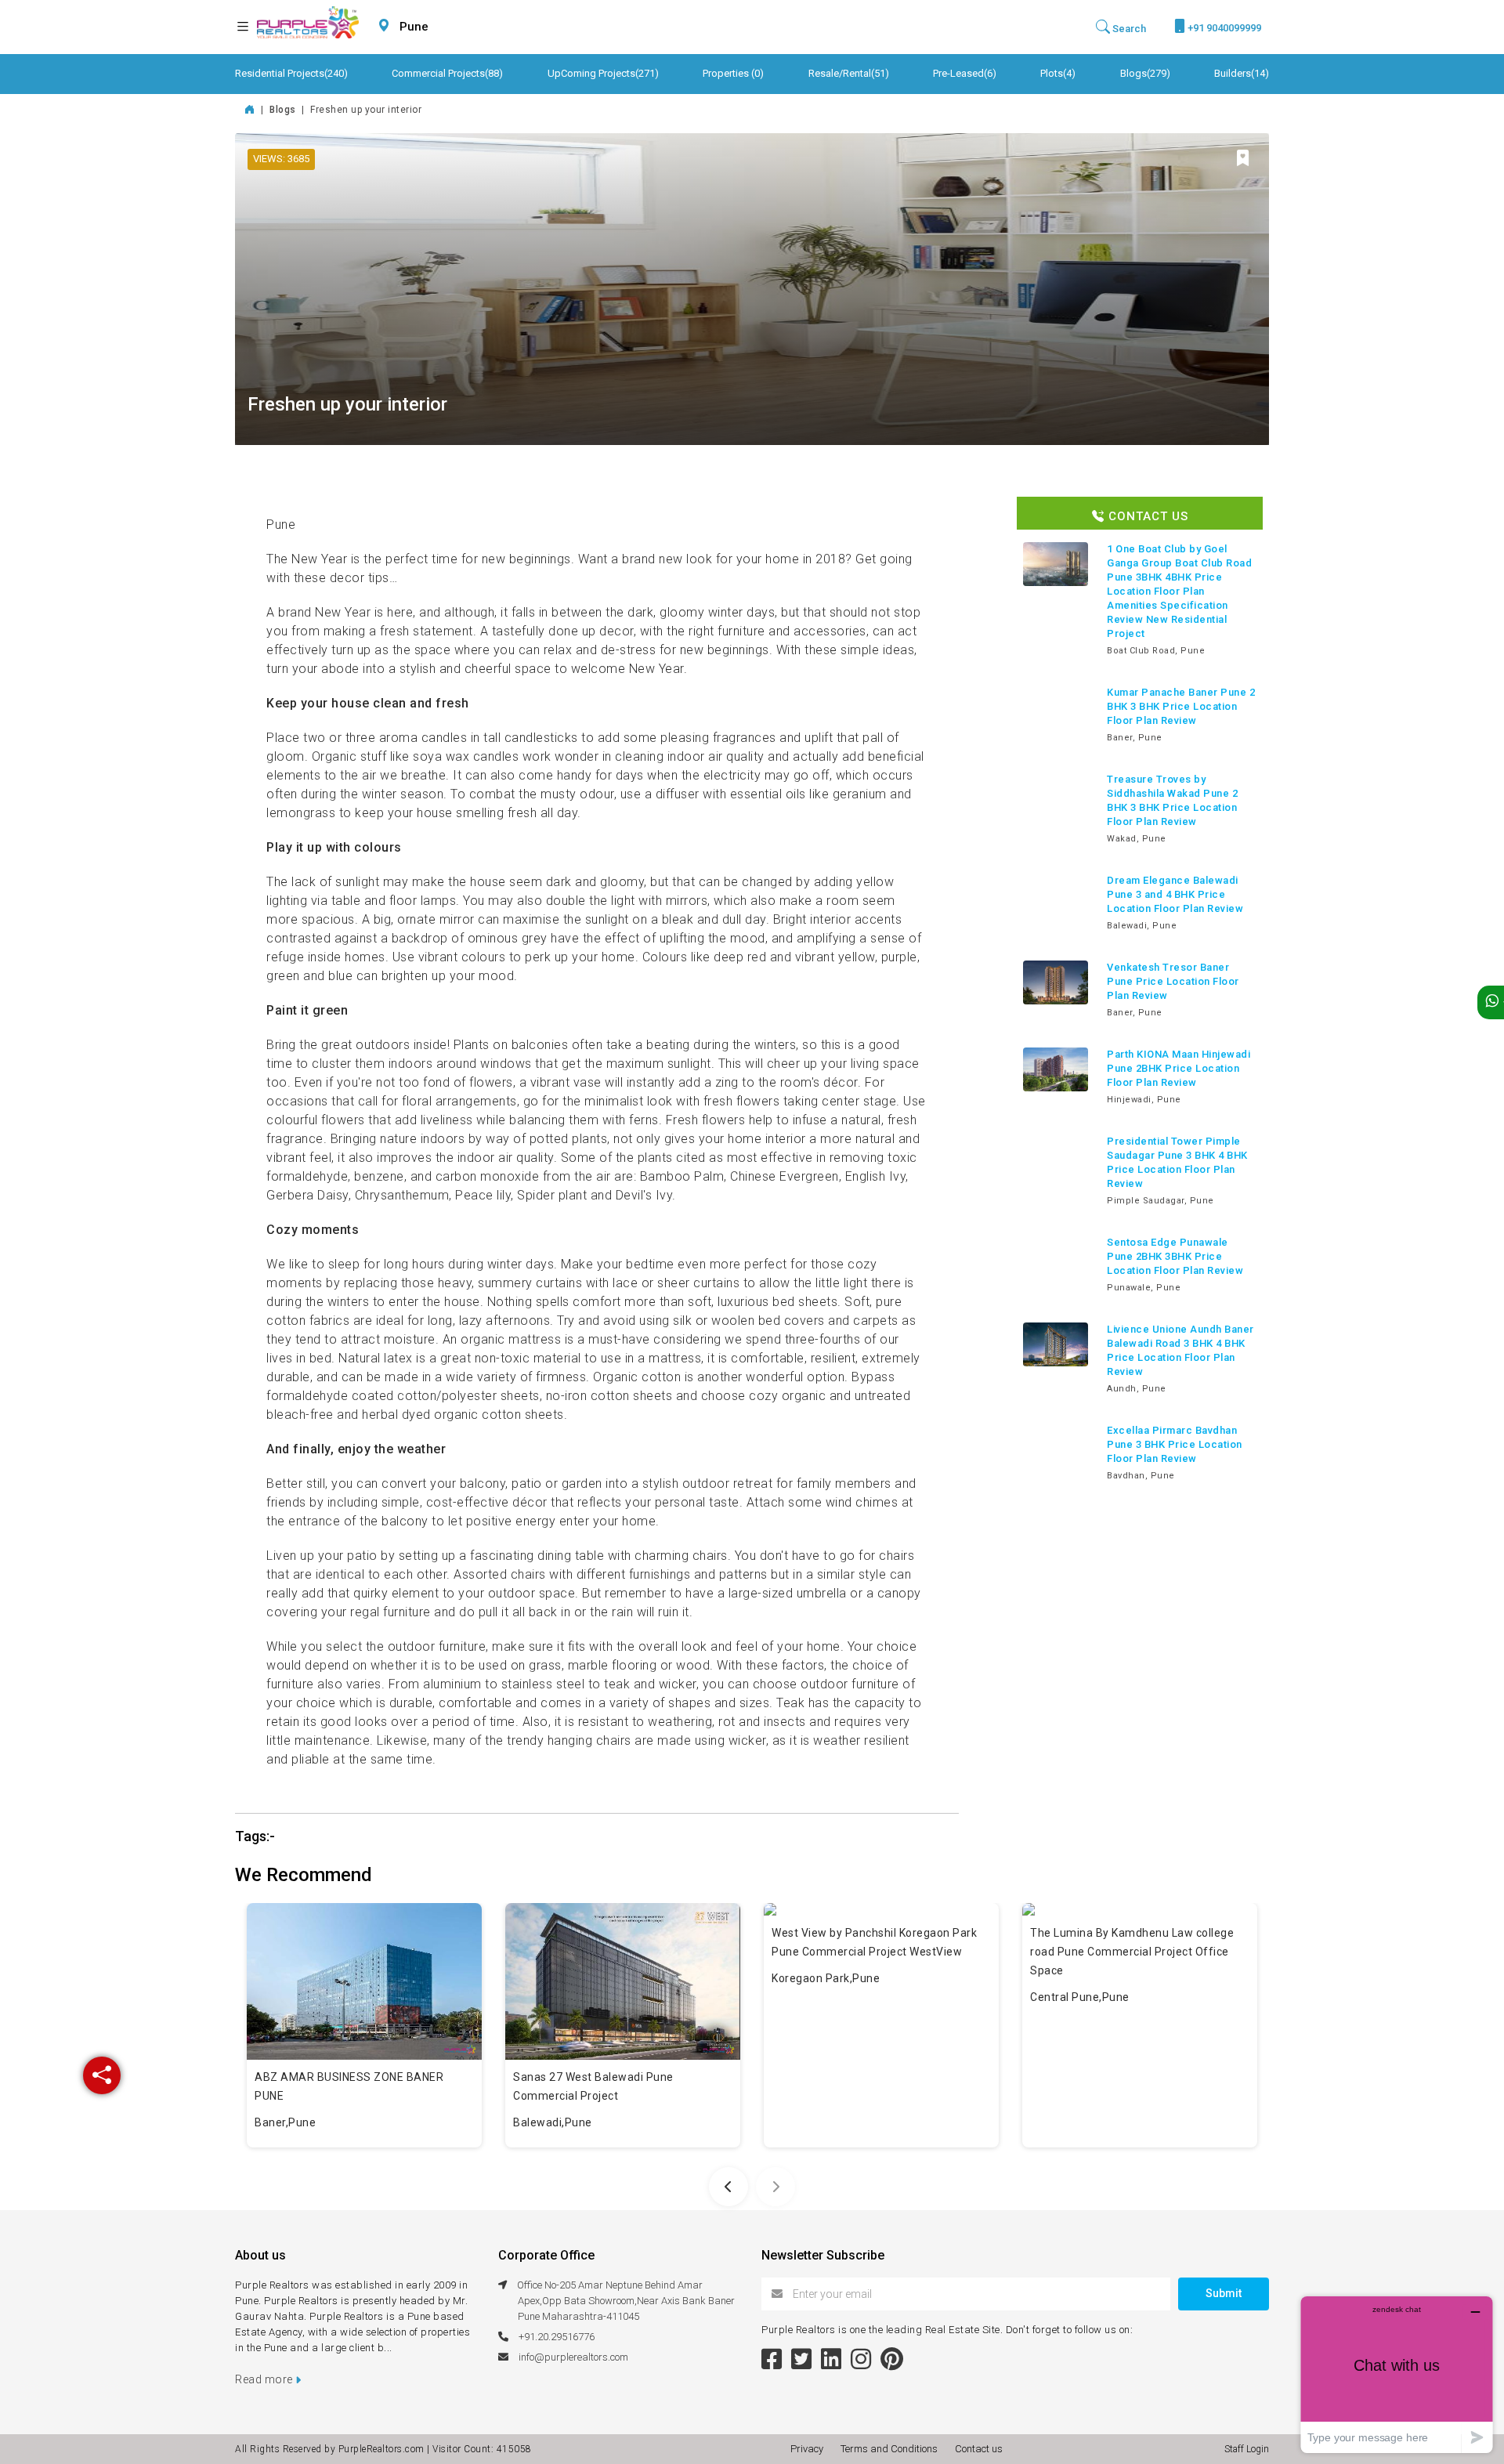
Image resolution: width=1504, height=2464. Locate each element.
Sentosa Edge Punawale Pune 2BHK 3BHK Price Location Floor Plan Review (1175, 1256)
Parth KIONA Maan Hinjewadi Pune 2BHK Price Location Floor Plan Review (1179, 1068)
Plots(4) (1058, 73)
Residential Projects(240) (291, 73)
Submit (1224, 2293)
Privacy (809, 2449)
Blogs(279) (1145, 73)
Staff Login (1247, 2449)
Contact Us (1146, 516)
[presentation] (728, 2187)
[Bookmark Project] (1243, 159)
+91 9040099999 (1223, 28)
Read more (265, 2379)
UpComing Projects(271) (603, 73)
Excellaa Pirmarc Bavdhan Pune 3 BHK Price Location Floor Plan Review (1175, 1444)
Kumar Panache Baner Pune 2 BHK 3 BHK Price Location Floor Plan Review (1181, 706)
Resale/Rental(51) (849, 73)
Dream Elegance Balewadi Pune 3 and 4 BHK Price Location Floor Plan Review (1175, 894)
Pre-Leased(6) (965, 73)
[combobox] (451, 27)
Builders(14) (1242, 73)
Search (1128, 29)
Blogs (284, 110)
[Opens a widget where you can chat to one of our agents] (1397, 2374)
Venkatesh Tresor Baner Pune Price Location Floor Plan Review (1173, 981)
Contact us (979, 2449)
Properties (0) (733, 73)
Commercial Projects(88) (447, 73)
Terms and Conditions (891, 2449)
